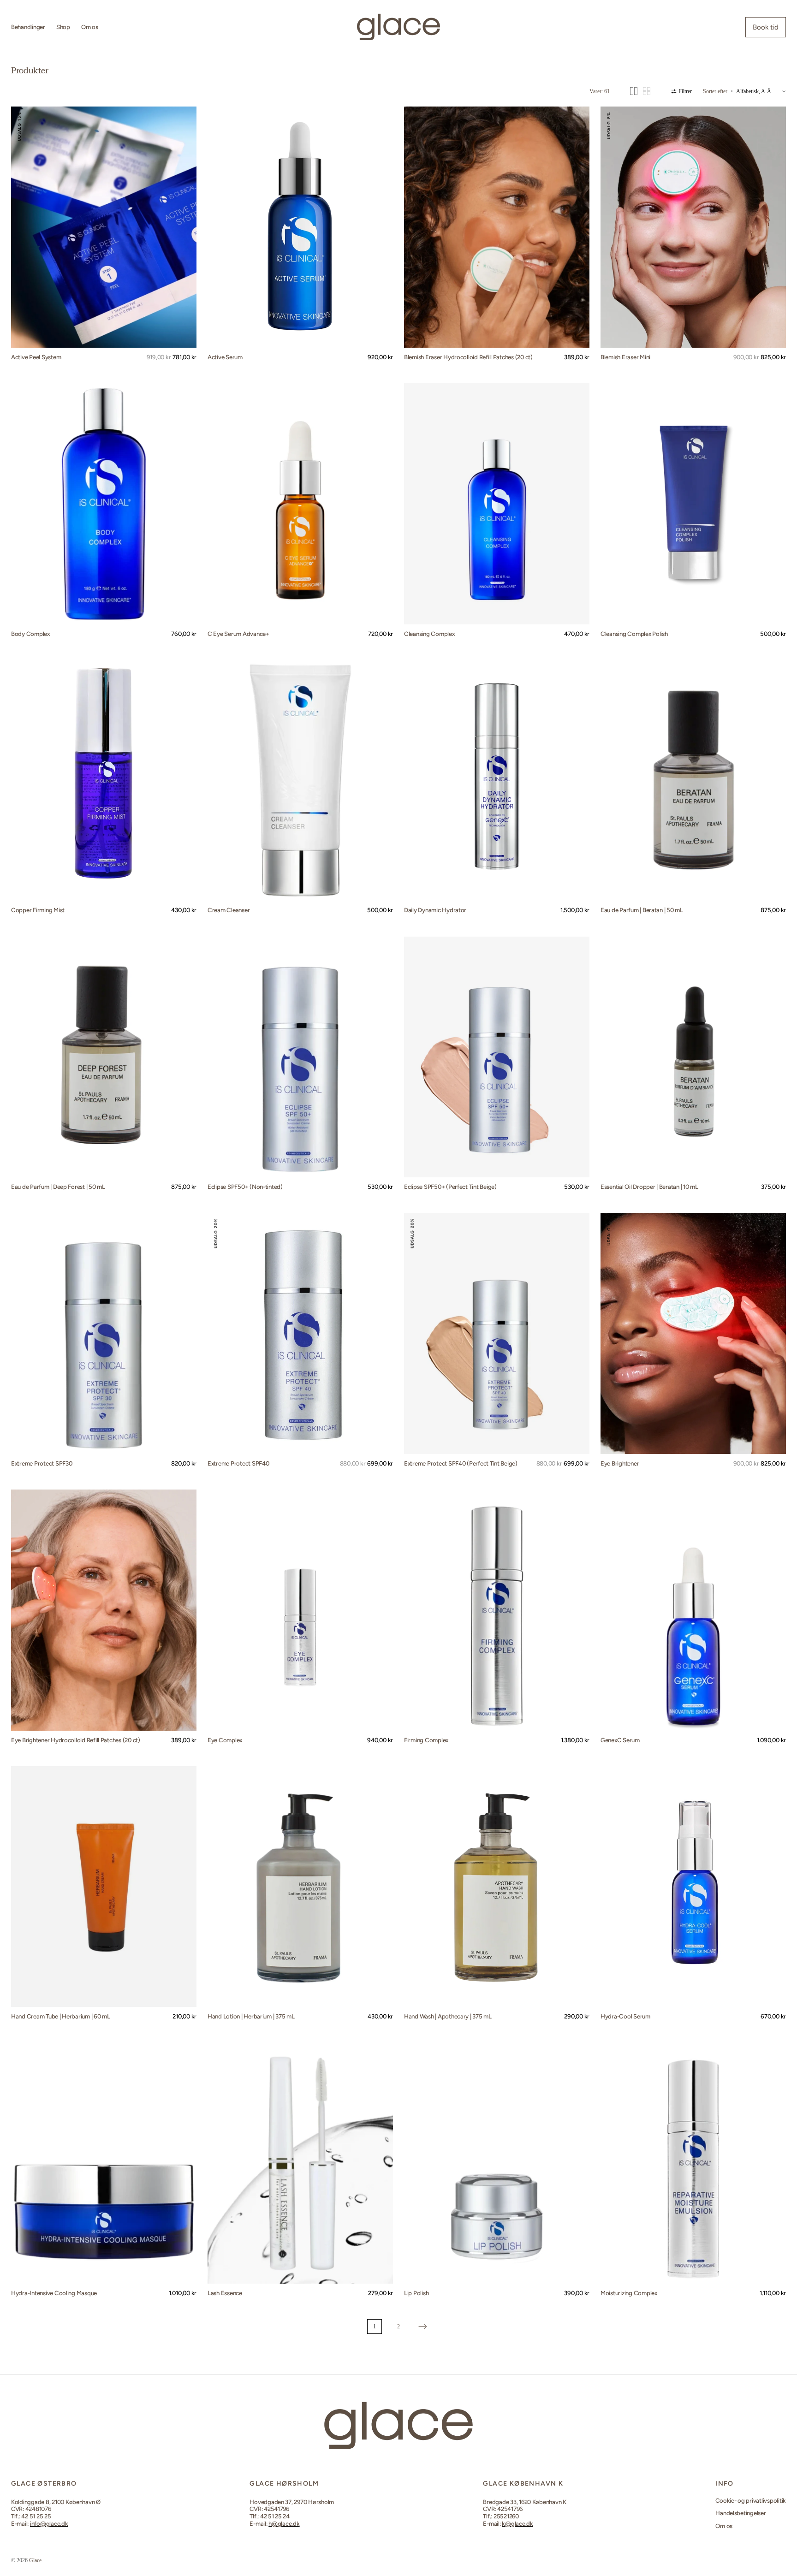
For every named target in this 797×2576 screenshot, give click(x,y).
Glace (35, 2560)
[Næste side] (422, 2327)
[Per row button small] (647, 91)
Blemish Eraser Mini (625, 357)
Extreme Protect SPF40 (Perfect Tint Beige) (461, 1463)
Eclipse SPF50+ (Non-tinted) (245, 1187)
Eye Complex (225, 1740)
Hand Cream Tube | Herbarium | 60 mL (61, 2016)
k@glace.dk (517, 2524)
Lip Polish (416, 2293)
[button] (25, 227)
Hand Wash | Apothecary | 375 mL (448, 2016)
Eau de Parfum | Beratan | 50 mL (642, 910)
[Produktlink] (104, 227)
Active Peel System (36, 357)
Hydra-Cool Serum (625, 2016)
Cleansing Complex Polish (634, 634)
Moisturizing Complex (629, 2293)
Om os (724, 2526)
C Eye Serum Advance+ (238, 634)
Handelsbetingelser (740, 2513)
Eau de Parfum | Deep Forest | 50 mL (58, 1187)
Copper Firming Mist (38, 910)
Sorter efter (715, 91)
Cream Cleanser (229, 910)
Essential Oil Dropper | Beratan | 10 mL (649, 1187)
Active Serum (225, 357)
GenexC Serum (620, 1740)
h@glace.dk (284, 2524)
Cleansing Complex (429, 634)
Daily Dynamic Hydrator (435, 910)
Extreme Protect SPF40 (238, 1463)
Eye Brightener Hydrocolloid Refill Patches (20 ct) (76, 1740)
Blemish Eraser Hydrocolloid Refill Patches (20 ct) (468, 357)
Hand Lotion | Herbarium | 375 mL (251, 2016)
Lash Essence (225, 2293)
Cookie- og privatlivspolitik (751, 2501)
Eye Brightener (620, 1463)
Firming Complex (426, 1740)
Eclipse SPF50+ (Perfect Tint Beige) (450, 1187)
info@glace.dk (49, 2524)
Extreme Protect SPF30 (42, 1463)
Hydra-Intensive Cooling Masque (54, 2293)
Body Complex (30, 634)
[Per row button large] (634, 91)
